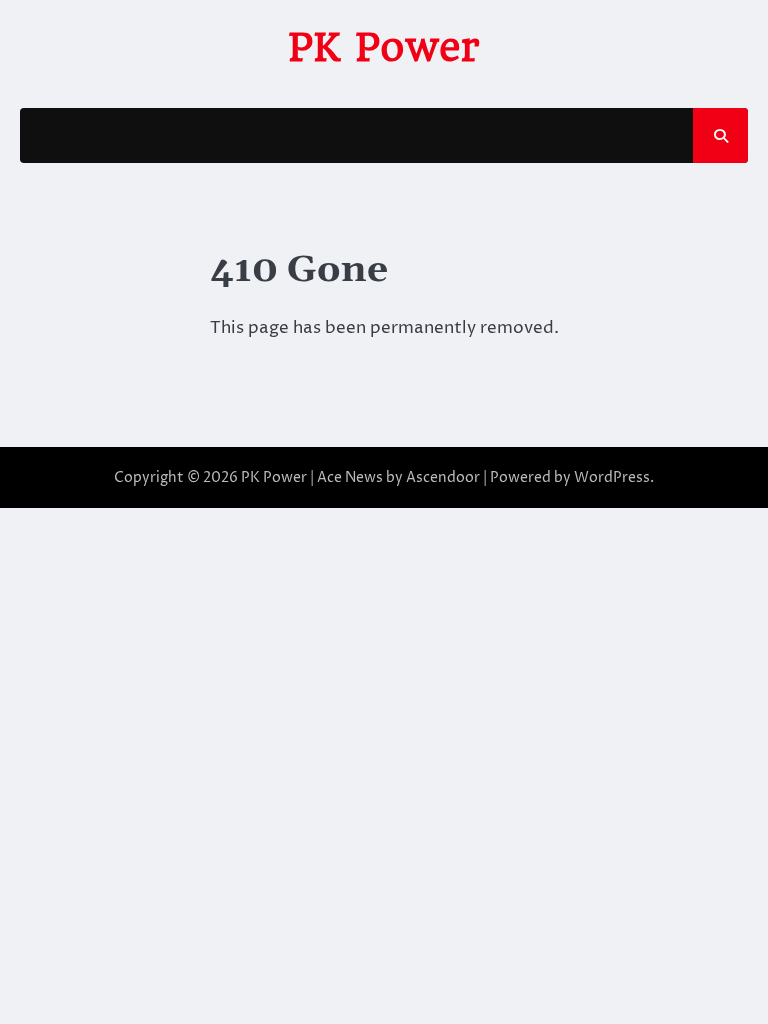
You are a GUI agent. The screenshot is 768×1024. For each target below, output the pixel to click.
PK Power (384, 47)
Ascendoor (443, 477)
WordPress (612, 477)
